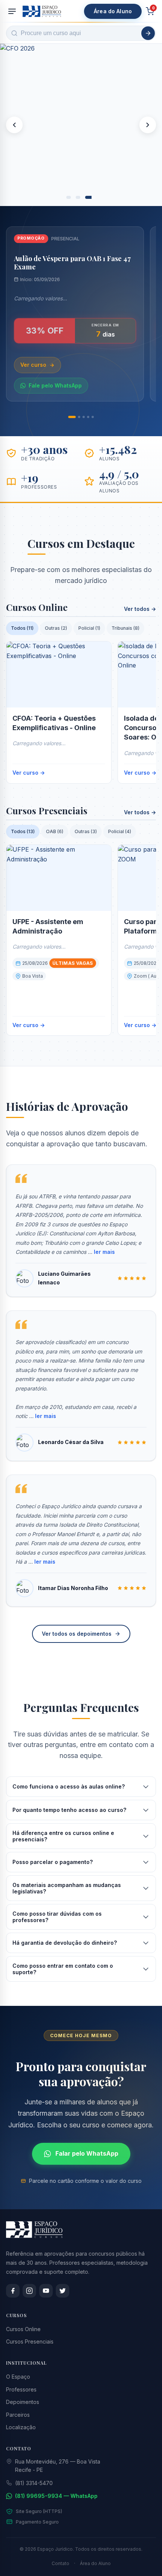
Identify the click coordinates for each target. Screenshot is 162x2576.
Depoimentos (23, 2402)
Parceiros (18, 2415)
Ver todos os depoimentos (77, 1634)
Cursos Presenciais (30, 2341)
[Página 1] (72, 417)
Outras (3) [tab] (86, 831)
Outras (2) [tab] (56, 628)
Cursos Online (23, 2329)
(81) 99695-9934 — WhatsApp (56, 2496)
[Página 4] (88, 417)
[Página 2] (79, 417)
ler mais (104, 1252)
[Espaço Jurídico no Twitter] (63, 2291)
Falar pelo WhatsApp (87, 2153)
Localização (21, 2427)
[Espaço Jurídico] (42, 11)
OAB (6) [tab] (55, 831)
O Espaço (18, 2377)
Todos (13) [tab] (23, 831)
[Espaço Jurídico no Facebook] (13, 2291)
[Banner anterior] (14, 125)
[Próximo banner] (148, 125)
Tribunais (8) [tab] (125, 628)
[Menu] (12, 11)
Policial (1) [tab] (89, 628)
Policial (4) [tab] (120, 831)
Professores (21, 2389)
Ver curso (33, 365)
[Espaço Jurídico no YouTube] (46, 2291)
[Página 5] (93, 417)
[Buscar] (148, 33)
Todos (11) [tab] (22, 628)
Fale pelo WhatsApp (55, 385)
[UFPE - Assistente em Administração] (59, 878)
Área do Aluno (113, 11)
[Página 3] (84, 417)
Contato (60, 2563)
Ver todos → (140, 609)
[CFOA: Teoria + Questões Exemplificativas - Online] (59, 674)
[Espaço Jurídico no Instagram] (29, 2291)
